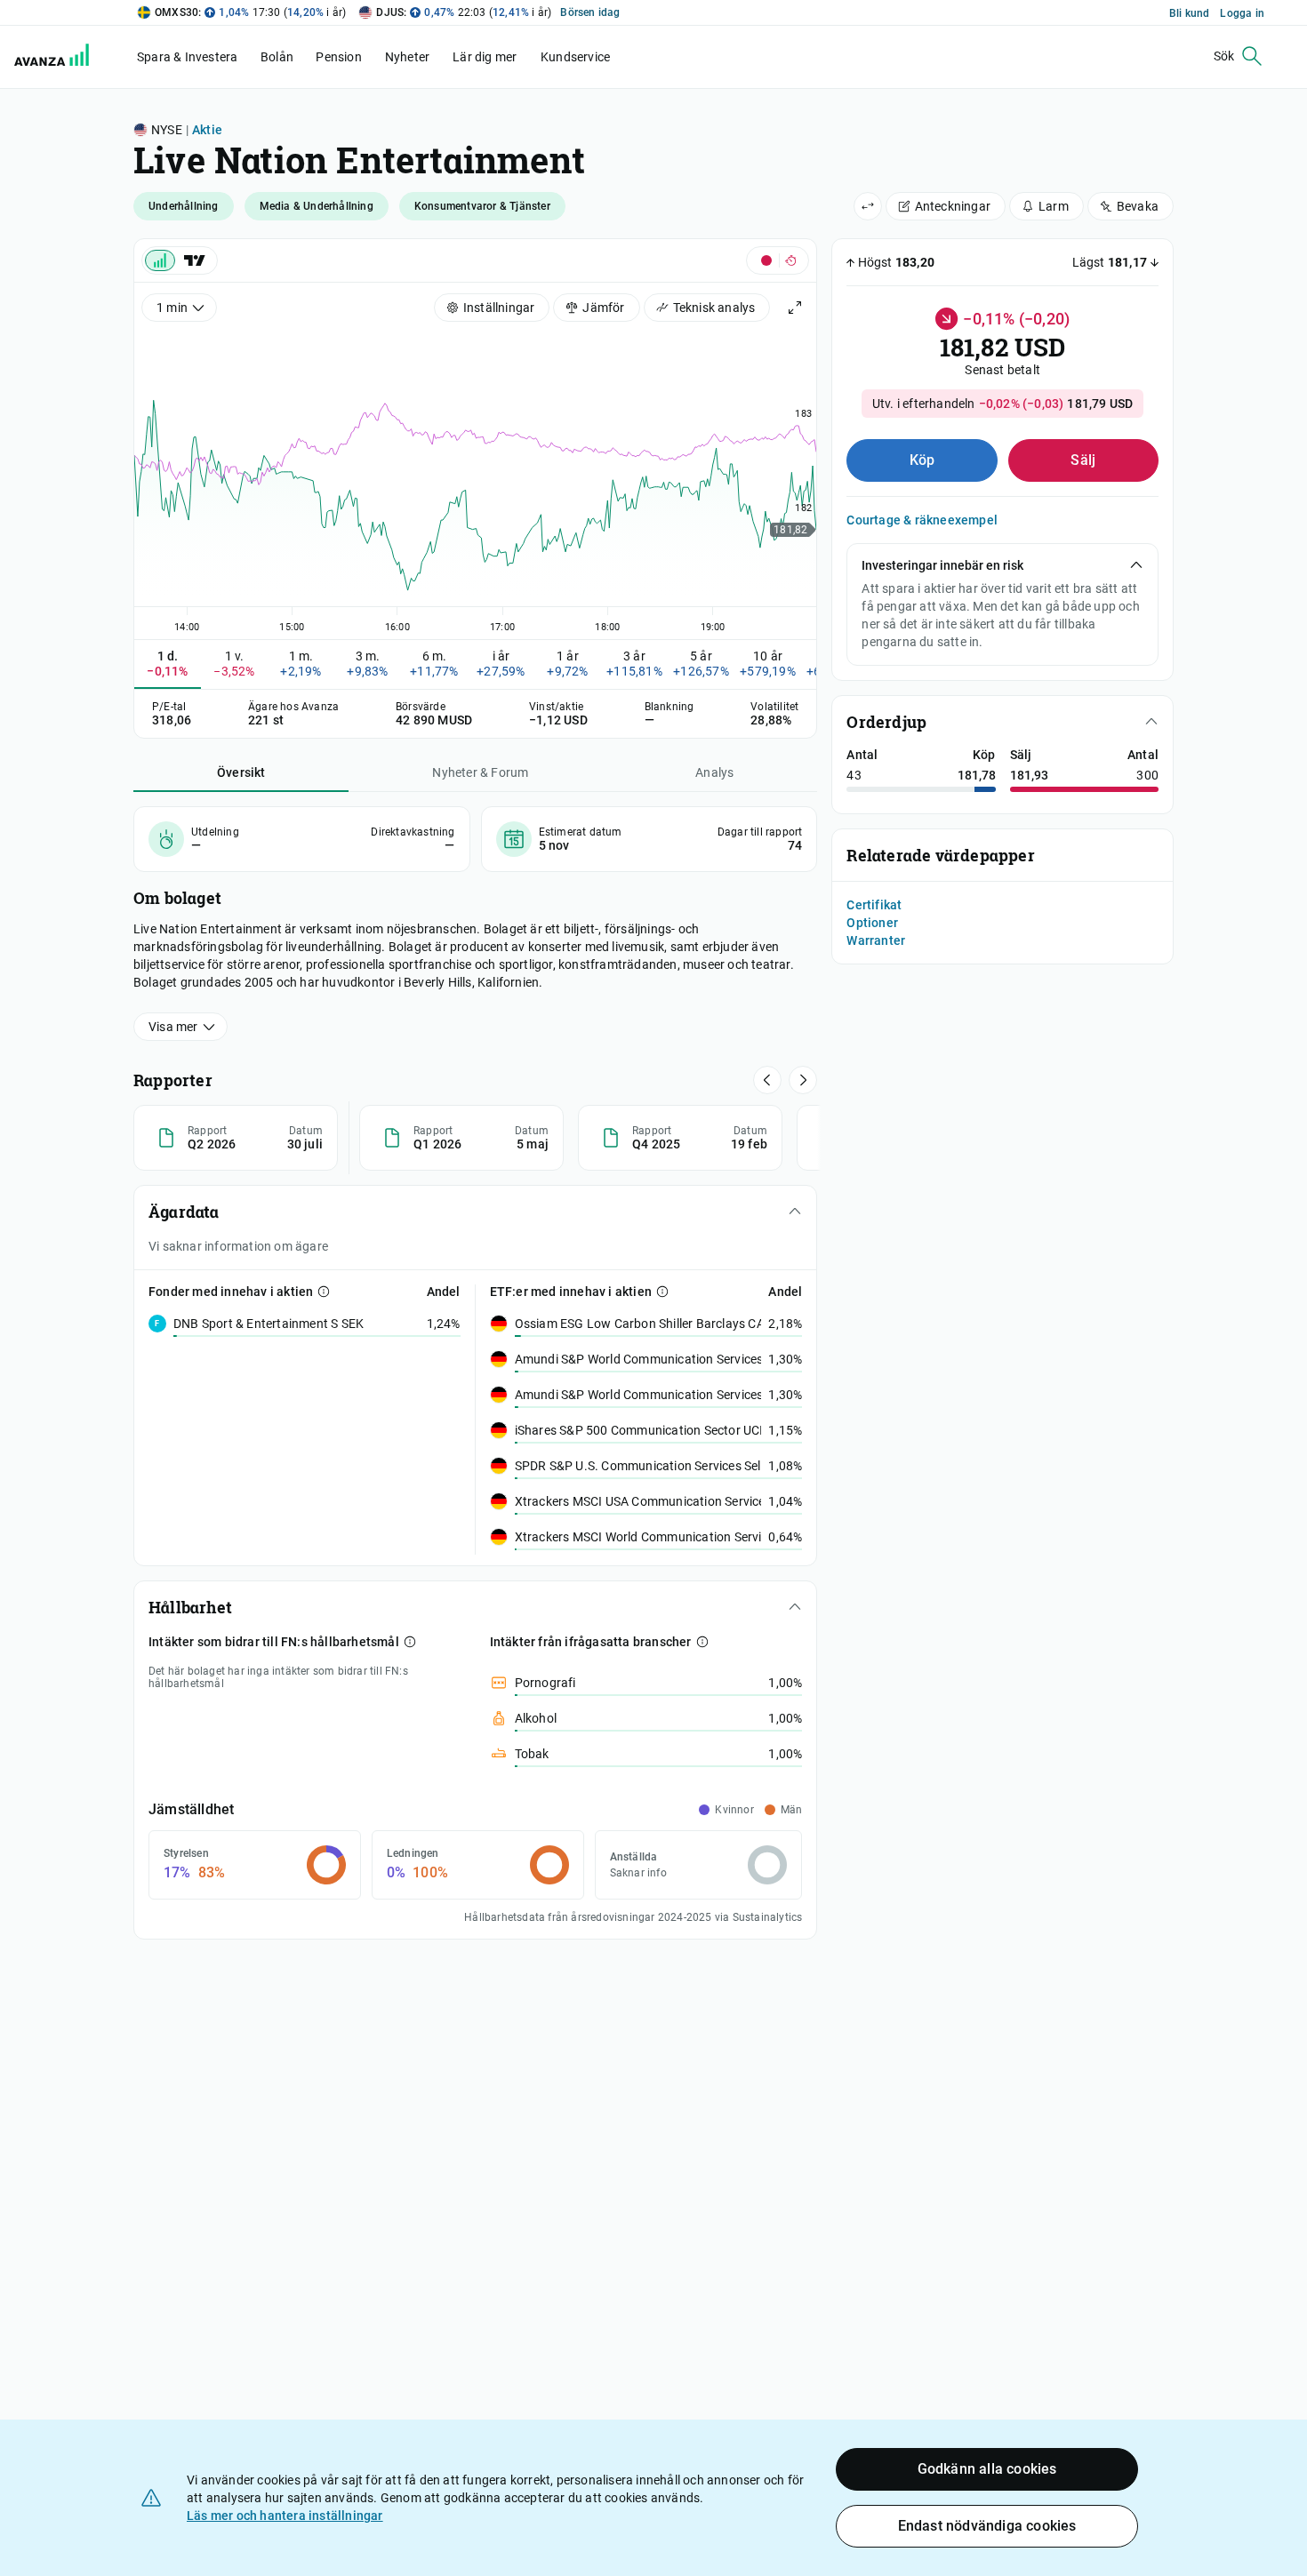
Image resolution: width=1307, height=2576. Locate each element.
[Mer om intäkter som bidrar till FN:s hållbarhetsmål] (410, 1642)
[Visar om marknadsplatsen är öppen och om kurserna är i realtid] (778, 260)
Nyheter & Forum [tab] (480, 772)
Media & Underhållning (317, 206)
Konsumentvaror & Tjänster (482, 206)
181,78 (977, 775)
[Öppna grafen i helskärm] (795, 308)
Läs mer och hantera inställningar (285, 2516)
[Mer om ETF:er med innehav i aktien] (662, 1292)
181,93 (1029, 775)
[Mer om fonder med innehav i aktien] (324, 1292)
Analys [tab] (714, 772)
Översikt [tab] (241, 772)
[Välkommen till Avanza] (55, 57)
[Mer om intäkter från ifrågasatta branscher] (702, 1642)
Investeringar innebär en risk (942, 565)
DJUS (390, 12)
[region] (475, 479)
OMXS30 (176, 12)
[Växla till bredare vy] (868, 206)
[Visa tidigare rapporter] (803, 1080)
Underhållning (184, 206)
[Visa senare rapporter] (767, 1080)
